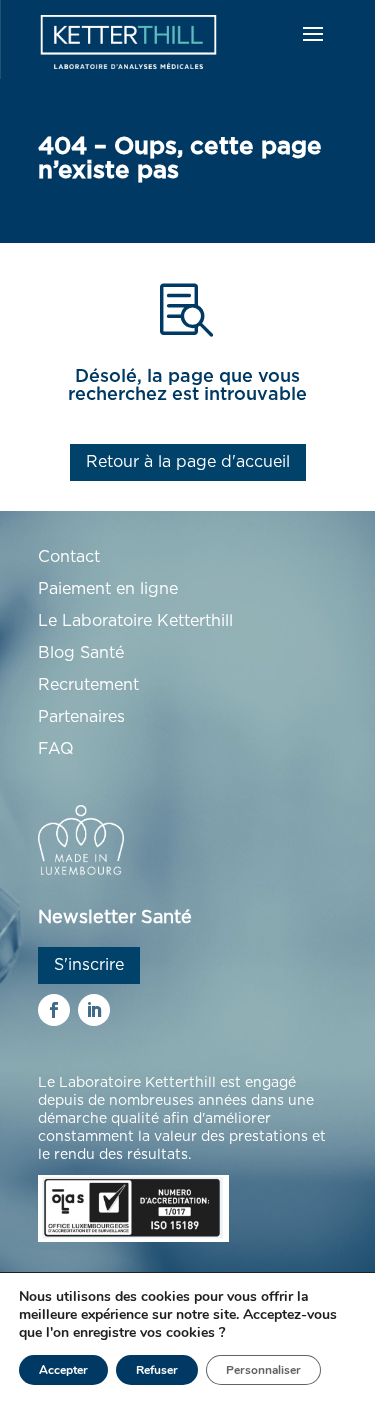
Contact (69, 557)
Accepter (63, 1370)
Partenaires (81, 717)
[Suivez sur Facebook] (54, 1010)
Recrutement (88, 685)
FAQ (56, 749)
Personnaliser (263, 1370)
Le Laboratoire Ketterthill (135, 621)
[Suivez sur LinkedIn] (94, 1010)
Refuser (157, 1370)
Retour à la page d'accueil (188, 462)
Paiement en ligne (108, 589)
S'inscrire (89, 965)
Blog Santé (81, 653)
